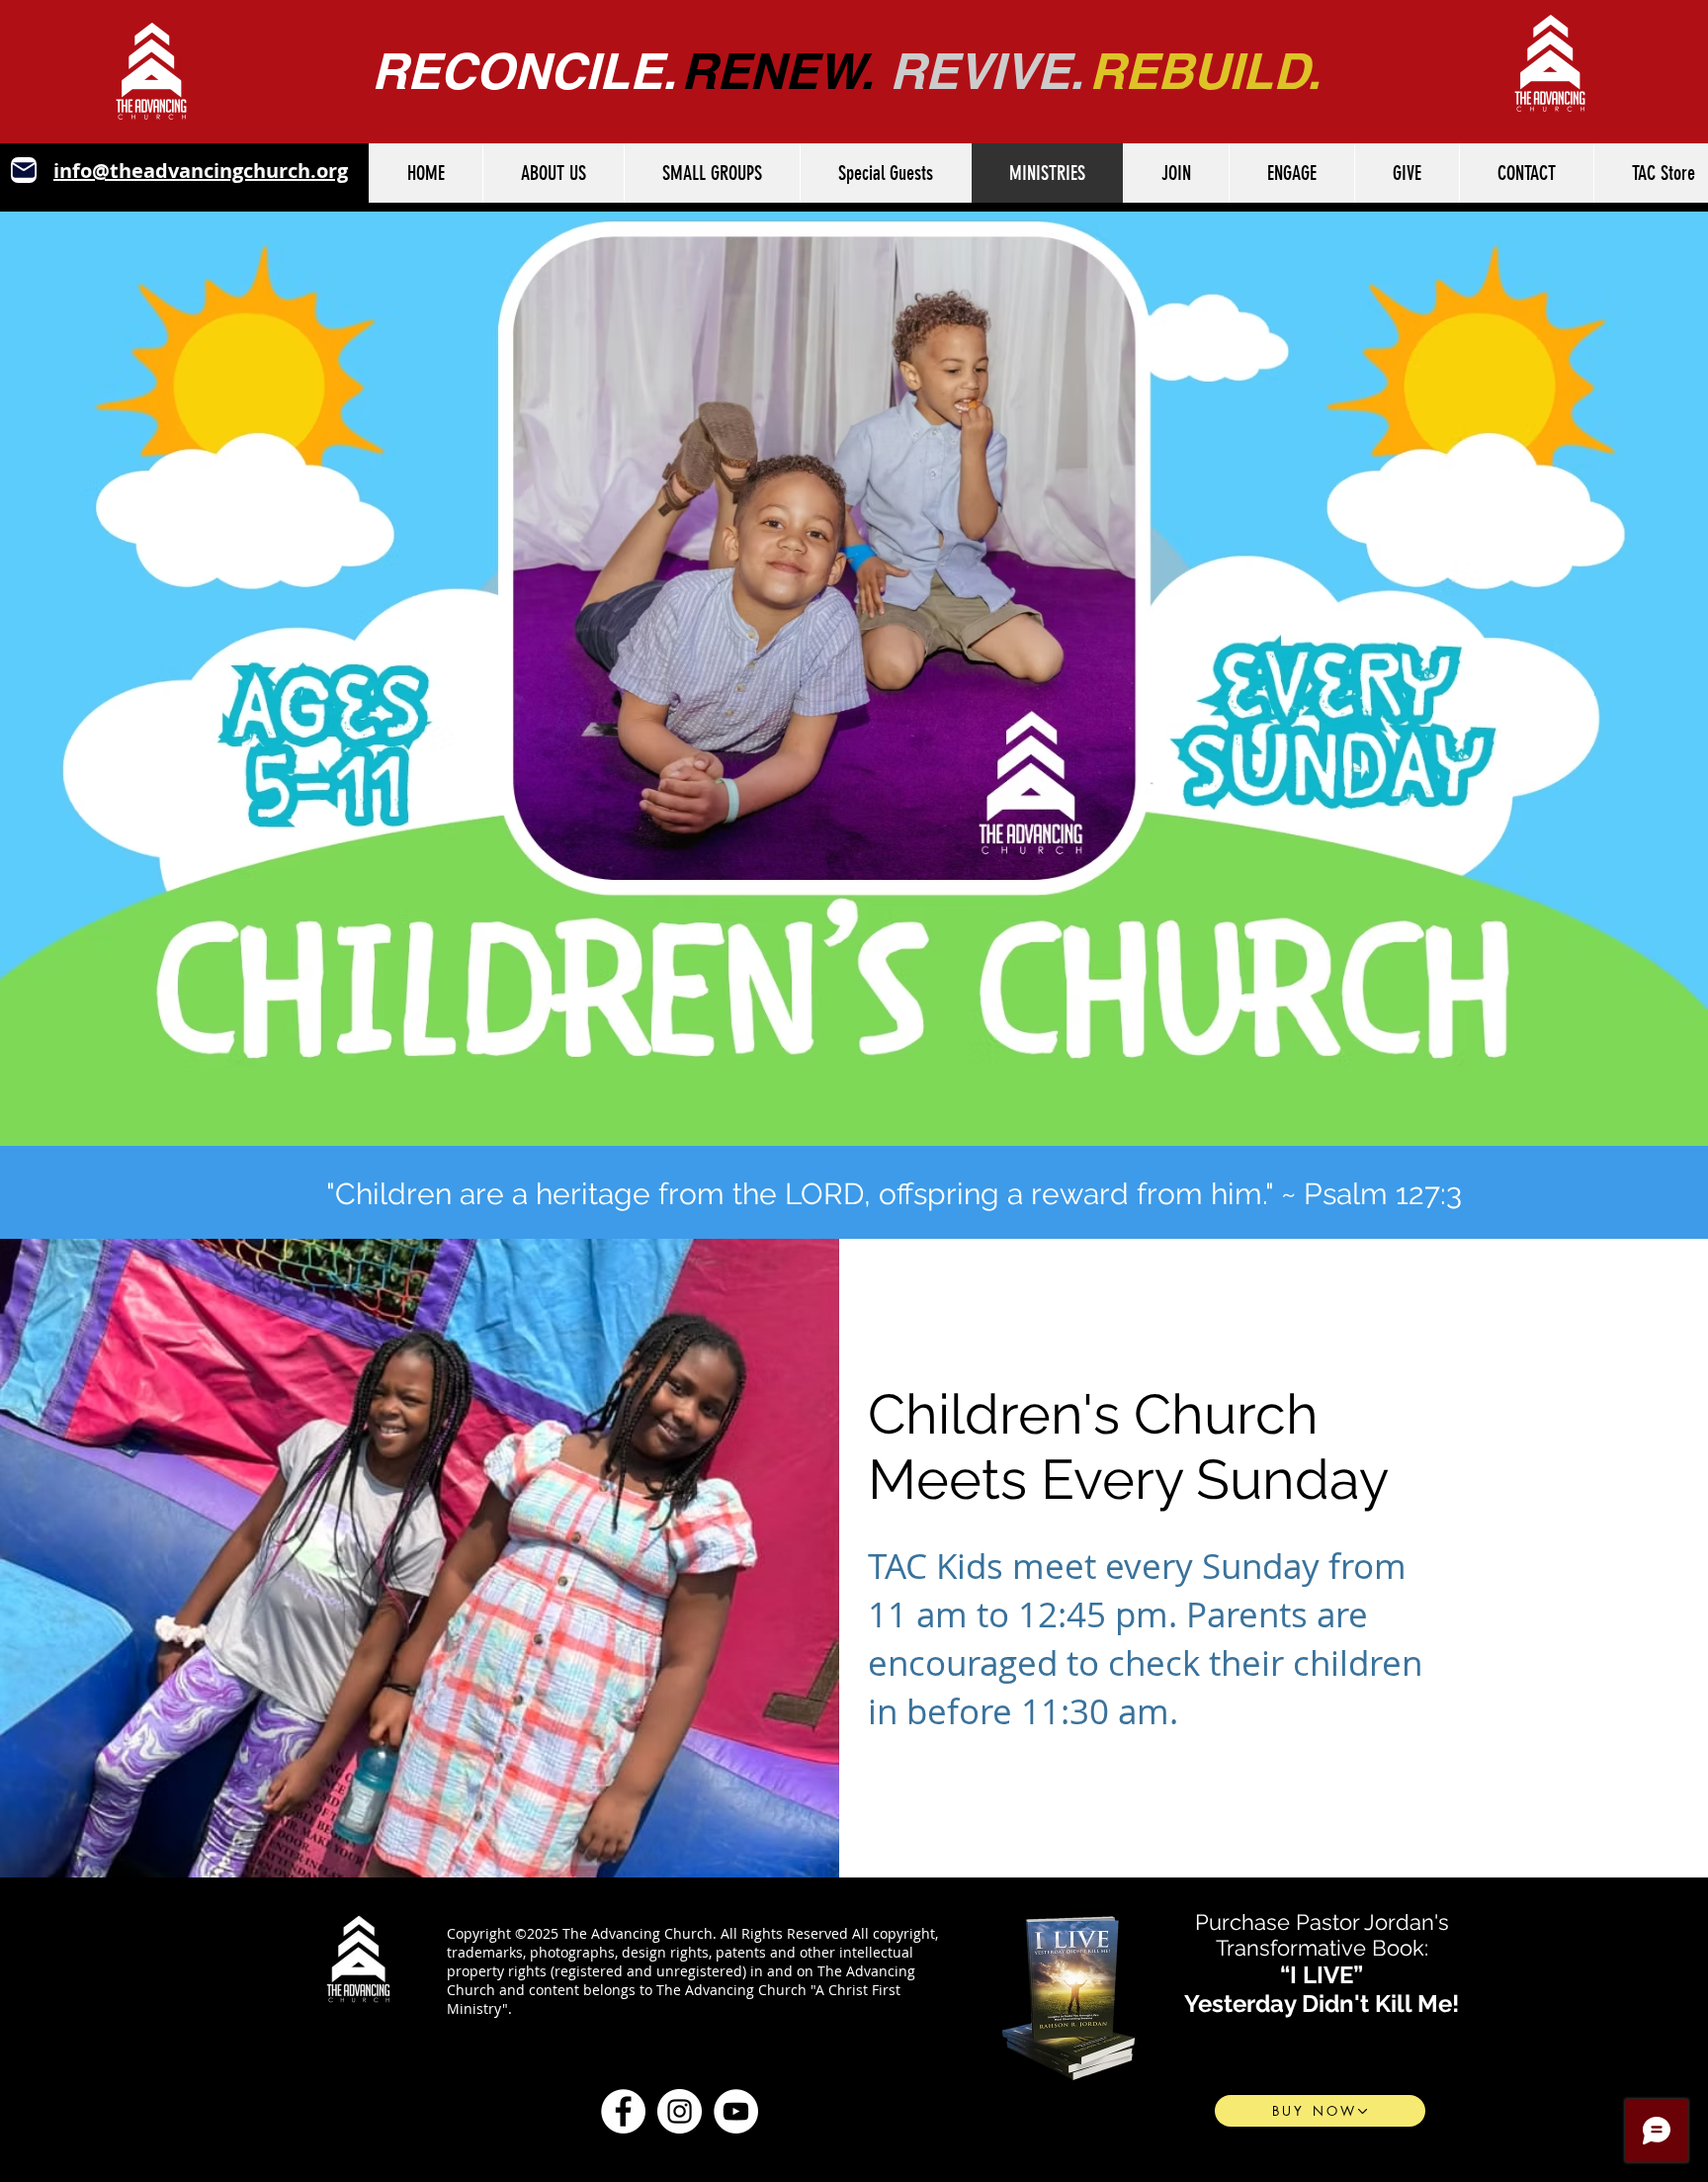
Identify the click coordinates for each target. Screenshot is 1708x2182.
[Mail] (24, 170)
